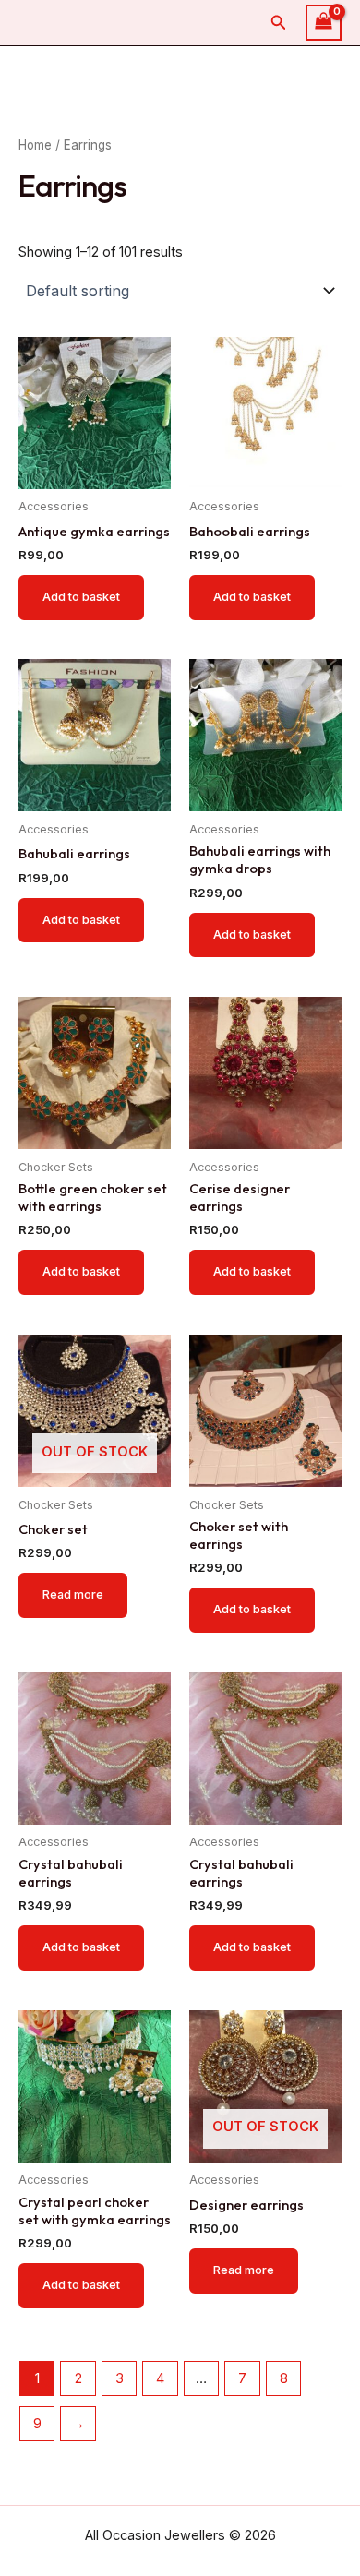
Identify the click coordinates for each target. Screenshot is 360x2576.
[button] (279, 23)
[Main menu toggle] (321, 63)
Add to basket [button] (81, 597)
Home (35, 145)
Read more (73, 1594)
